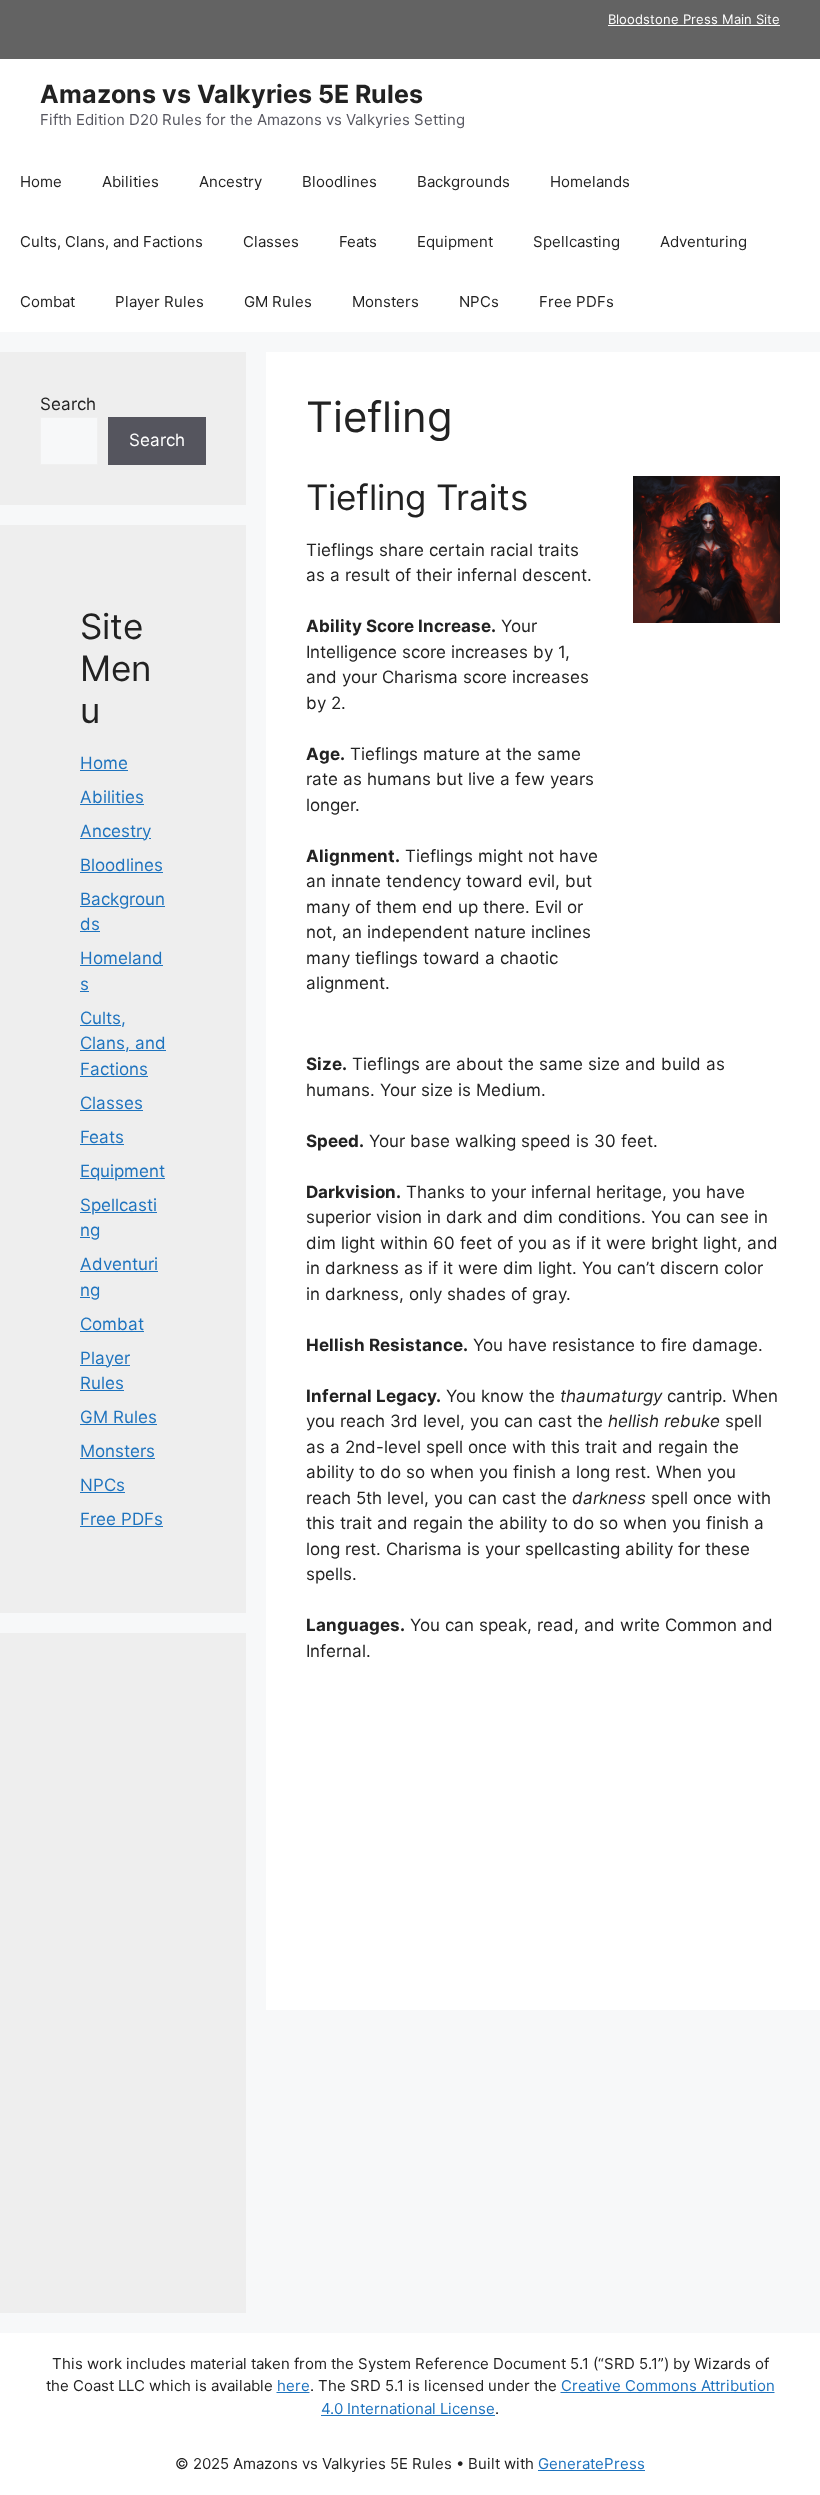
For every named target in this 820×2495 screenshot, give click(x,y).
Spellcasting (576, 241)
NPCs (479, 301)
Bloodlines (339, 181)
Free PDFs (576, 301)
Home (41, 181)
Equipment (455, 241)
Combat (47, 301)
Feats (358, 241)
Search (68, 404)
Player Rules (159, 301)
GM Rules (278, 301)
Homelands (590, 181)
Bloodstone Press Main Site (694, 19)
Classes (271, 241)
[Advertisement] (543, 1830)
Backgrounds (463, 181)
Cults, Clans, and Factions (111, 241)
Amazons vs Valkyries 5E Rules (231, 94)
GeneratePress (591, 2463)
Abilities (130, 181)
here (293, 2385)
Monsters (385, 301)
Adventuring (703, 241)
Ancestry (230, 181)
